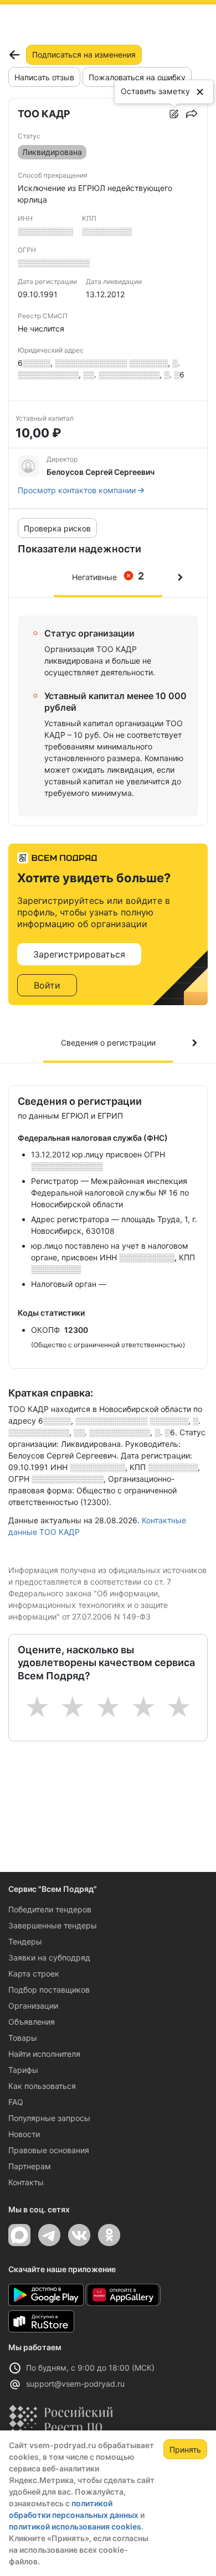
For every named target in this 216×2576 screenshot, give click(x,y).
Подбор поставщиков (49, 1990)
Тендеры (25, 1941)
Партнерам (30, 2166)
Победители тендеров (50, 1909)
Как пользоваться (42, 2086)
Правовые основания (49, 2150)
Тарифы (23, 2070)
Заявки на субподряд (49, 1957)
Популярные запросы (49, 2118)
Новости (24, 2134)
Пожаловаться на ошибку (137, 77)
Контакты (26, 2182)
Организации (33, 2006)
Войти (47, 985)
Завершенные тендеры (53, 1925)
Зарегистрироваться (79, 954)
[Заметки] (174, 114)
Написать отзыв (44, 77)
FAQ (16, 2102)
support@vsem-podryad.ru (75, 2384)
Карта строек (34, 1974)
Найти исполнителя (44, 2054)
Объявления (32, 2022)
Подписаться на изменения (84, 55)
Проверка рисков (57, 528)
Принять (185, 2450)
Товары (23, 2038)
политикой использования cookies (75, 2526)
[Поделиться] (192, 114)
